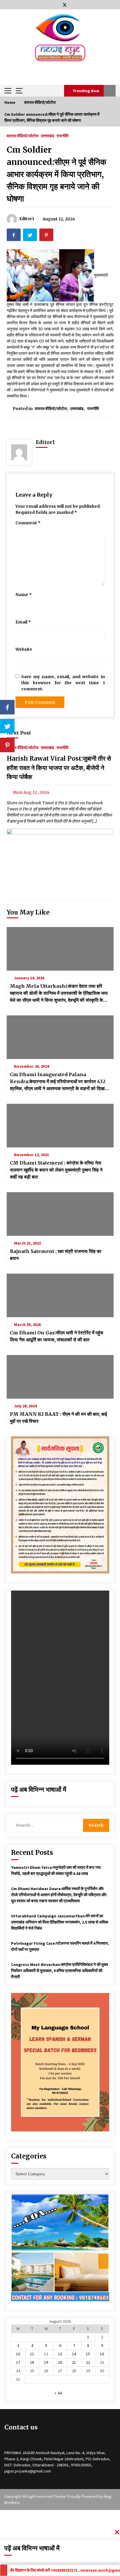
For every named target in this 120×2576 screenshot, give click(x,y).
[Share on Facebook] (7, 707)
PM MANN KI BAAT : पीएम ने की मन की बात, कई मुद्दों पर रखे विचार (58, 1418)
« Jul (58, 2393)
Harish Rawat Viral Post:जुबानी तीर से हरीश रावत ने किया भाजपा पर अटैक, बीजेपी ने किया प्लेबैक (59, 768)
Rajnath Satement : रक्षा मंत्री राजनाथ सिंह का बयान (56, 1255)
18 (32, 2362)
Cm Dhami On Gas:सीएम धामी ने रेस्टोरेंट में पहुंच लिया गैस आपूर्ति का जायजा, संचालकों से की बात (57, 1336)
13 (60, 2354)
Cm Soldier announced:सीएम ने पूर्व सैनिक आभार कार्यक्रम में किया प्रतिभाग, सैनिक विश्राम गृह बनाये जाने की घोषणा (57, 174)
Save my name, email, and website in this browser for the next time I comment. (63, 683)
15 (88, 2354)
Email (23, 622)
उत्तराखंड (47, 136)
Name (24, 595)
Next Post (19, 733)
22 (88, 2362)
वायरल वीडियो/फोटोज (23, 136)
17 (18, 2362)
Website (24, 649)
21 (74, 2362)
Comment (28, 523)
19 (46, 2362)
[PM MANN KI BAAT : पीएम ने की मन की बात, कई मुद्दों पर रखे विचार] (60, 1377)
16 (102, 2354)
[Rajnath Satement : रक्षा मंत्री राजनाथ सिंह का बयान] (60, 1214)
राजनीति (62, 136)
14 (74, 2354)
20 (60, 2362)
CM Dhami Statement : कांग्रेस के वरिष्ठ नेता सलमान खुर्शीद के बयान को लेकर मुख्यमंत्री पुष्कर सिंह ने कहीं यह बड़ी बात (56, 1170)
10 (18, 2354)
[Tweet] (7, 726)
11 (32, 2354)
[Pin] (7, 745)
